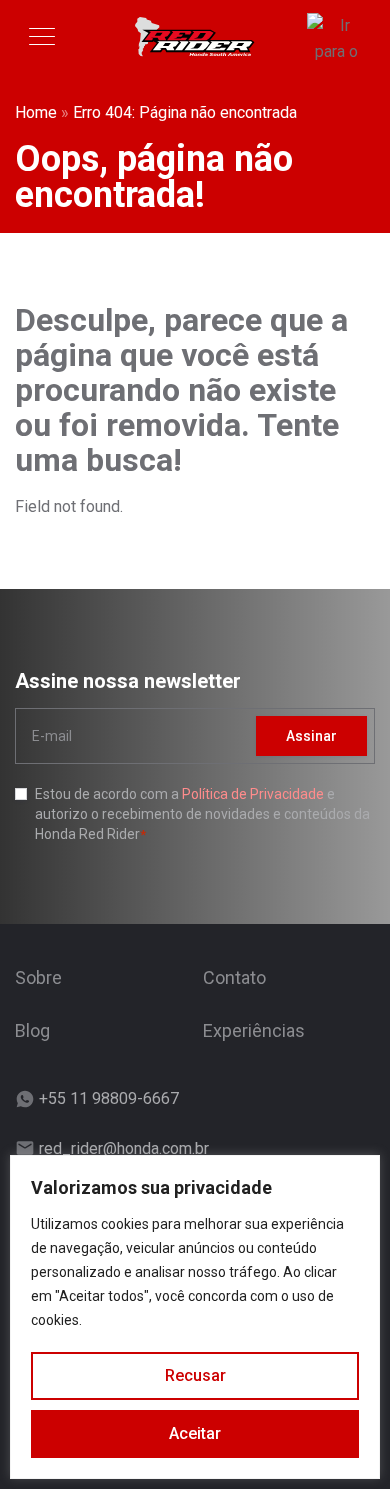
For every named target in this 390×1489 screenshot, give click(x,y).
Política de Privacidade (253, 794)
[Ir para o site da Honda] (336, 37)
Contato (234, 977)
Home (36, 112)
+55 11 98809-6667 (109, 1098)
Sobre (38, 977)
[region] (195, 1317)
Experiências (254, 1030)
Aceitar (195, 1433)
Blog (32, 1030)
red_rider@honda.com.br (124, 1148)
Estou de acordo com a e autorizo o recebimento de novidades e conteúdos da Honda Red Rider (202, 814)
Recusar (195, 1375)
